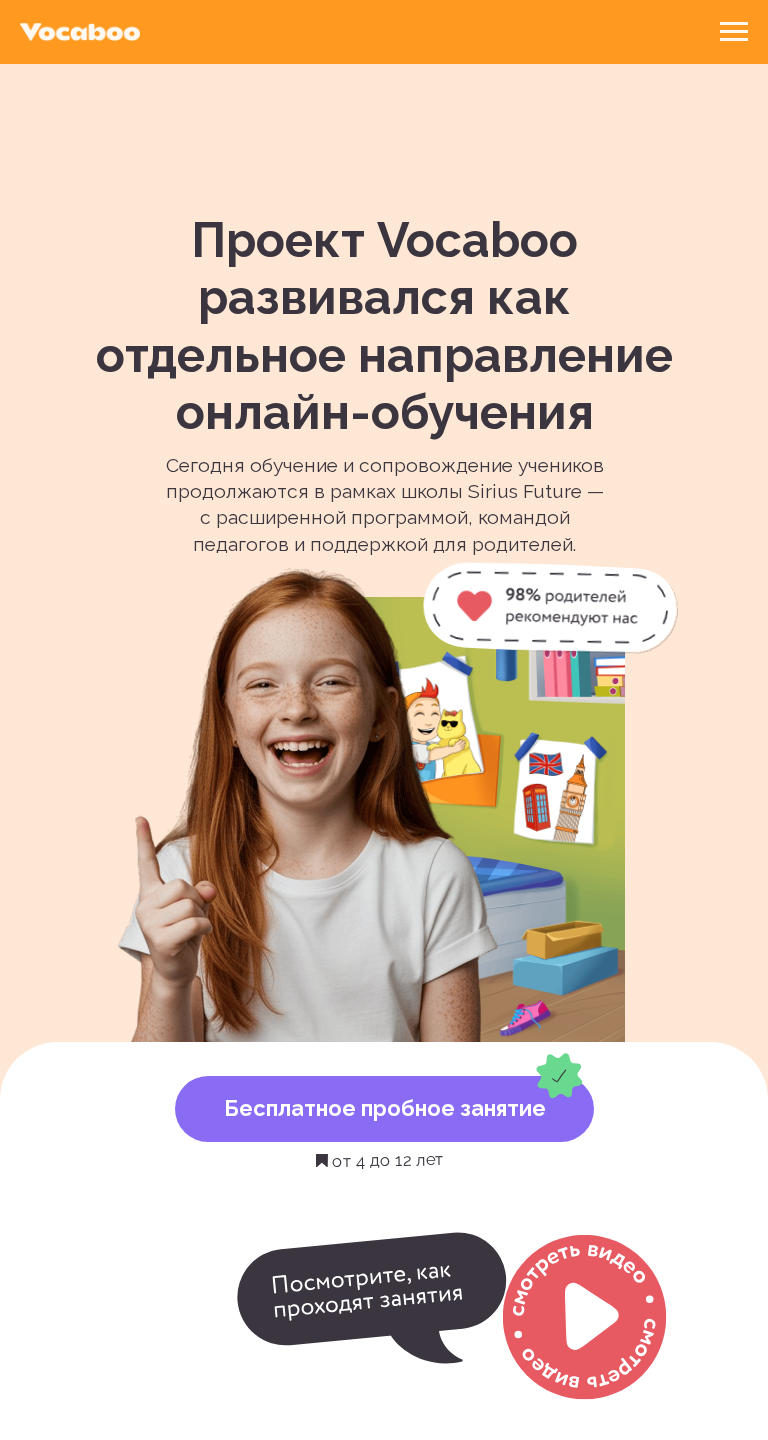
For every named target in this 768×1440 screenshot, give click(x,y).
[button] (585, 1317)
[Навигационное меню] (734, 32)
